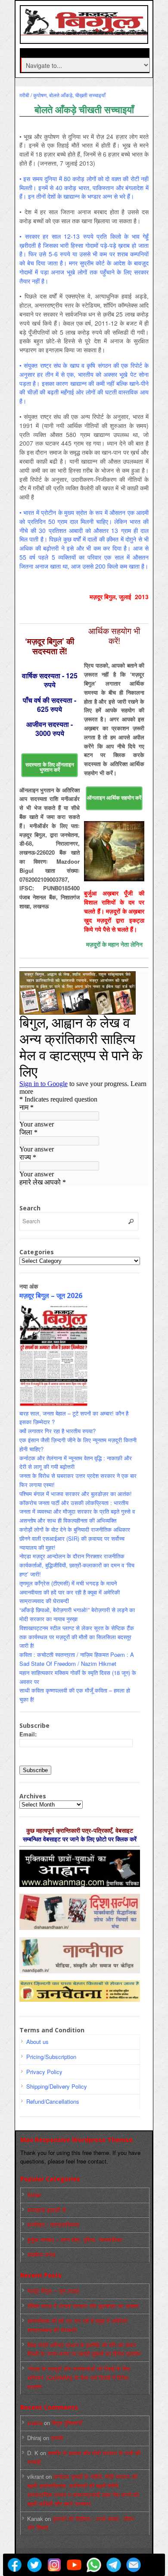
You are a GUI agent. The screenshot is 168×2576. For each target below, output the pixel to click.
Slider (34, 2195)
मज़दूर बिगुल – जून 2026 (51, 1296)
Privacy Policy (44, 2072)
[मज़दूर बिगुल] (85, 31)
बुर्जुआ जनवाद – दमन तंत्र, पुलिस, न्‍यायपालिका (75, 2239)
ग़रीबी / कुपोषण (33, 95)
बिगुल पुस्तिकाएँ (67, 2423)
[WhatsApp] (94, 2565)
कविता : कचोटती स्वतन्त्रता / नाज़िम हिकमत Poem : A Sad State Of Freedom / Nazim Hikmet (77, 1659)
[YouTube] (74, 2565)
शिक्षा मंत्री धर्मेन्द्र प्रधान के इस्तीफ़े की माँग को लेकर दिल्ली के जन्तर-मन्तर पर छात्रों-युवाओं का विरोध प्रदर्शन (84, 2349)
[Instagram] (54, 2565)
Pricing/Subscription (51, 2057)
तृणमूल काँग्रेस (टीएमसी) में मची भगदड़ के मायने (68, 1583)
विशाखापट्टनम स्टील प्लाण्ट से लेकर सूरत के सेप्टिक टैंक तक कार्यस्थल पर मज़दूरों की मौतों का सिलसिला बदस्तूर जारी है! (77, 1637)
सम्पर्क (57, 2438)
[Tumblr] (153, 2565)
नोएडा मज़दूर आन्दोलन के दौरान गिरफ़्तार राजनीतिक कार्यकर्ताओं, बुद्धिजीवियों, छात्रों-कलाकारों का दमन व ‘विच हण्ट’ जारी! (77, 1565)
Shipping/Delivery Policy (57, 2086)
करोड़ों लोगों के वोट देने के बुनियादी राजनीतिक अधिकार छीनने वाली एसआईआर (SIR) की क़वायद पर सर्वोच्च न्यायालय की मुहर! (75, 1538)
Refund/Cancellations (53, 2101)
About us (37, 2042)
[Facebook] (15, 2565)
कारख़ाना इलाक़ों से (47, 2210)
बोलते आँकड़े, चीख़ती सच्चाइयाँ (77, 95)
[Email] (134, 2565)
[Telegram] (114, 2565)
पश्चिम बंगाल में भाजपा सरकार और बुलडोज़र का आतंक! (76, 1494)
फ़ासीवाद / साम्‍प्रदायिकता (53, 2224)
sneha (35, 2423)
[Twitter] (34, 2565)
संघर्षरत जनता (41, 2254)
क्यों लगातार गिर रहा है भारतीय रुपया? (58, 1431)
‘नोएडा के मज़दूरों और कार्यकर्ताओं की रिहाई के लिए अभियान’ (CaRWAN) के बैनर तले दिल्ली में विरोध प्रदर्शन (79, 2377)
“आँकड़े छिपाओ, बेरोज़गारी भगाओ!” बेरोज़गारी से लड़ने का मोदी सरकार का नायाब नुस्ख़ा (77, 1614)
